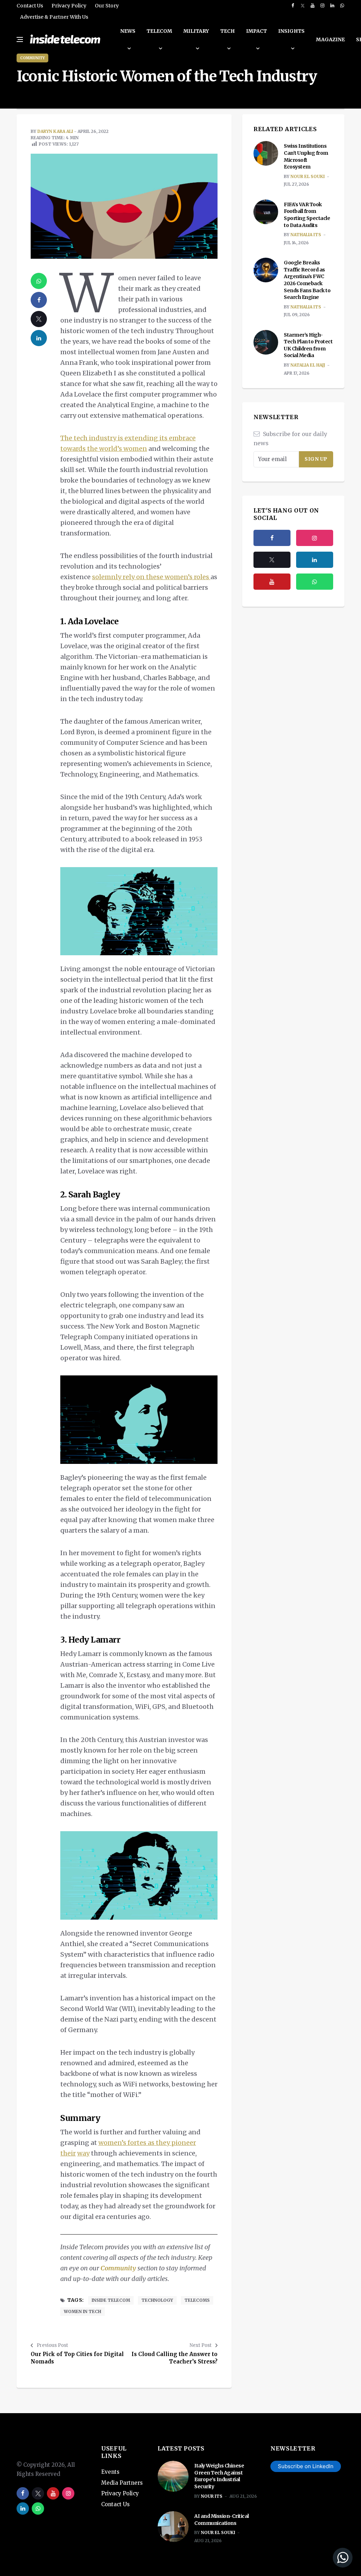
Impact (256, 31)
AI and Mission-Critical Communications (222, 2520)
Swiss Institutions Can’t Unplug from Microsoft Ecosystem (306, 156)
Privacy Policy (69, 6)
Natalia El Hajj (308, 365)
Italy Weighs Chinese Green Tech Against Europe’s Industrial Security (219, 2476)
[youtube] (313, 6)
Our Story (107, 6)
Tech (228, 31)
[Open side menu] (20, 39)
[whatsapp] (342, 6)
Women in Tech (82, 2311)
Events (110, 2472)
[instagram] (322, 6)
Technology (157, 2300)
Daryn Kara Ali (55, 131)
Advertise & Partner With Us (54, 17)
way (83, 2153)
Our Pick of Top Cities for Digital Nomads (77, 2358)
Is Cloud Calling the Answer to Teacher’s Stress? (175, 2358)
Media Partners (122, 2483)
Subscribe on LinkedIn (306, 2466)
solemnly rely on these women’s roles (151, 577)
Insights (291, 31)
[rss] (315, 560)
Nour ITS (212, 2496)
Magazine (330, 39)
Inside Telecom (111, 2300)
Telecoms (197, 2300)
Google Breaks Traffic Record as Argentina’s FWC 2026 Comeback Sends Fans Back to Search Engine (307, 280)
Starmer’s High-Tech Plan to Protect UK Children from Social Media (308, 345)
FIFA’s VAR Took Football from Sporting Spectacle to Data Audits (307, 215)
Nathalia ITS (306, 235)
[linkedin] (332, 6)
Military (196, 31)
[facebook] (293, 6)
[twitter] (303, 6)
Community (32, 58)
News (128, 31)
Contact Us (30, 6)
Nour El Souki (308, 176)
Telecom (159, 31)
